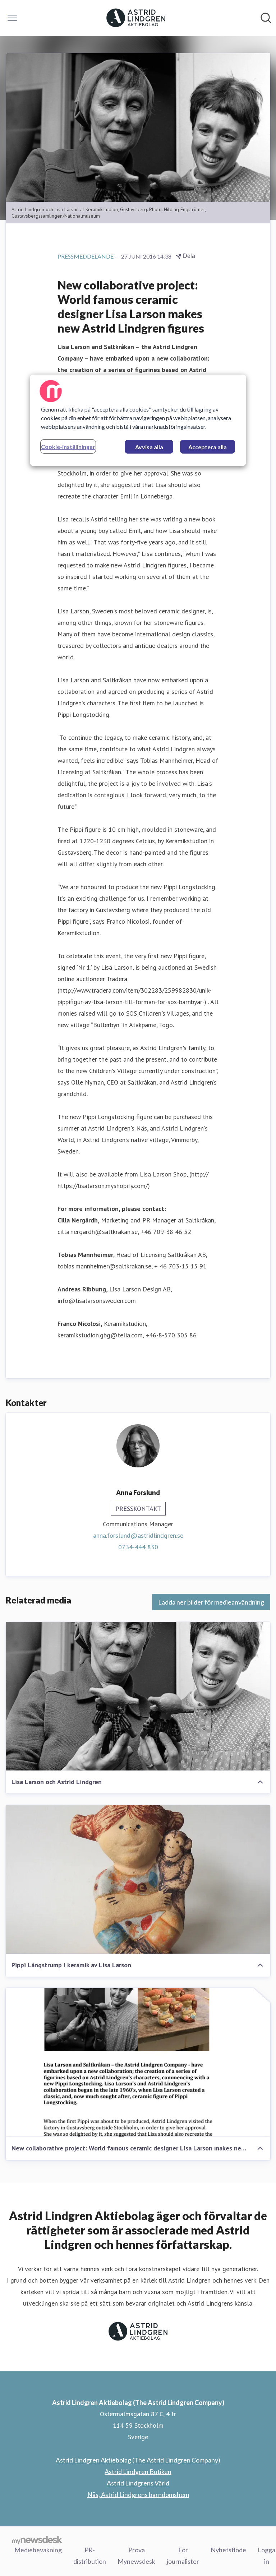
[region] (138, 420)
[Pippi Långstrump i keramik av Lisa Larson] (138, 1879)
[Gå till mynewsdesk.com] (37, 2540)
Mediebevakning (38, 2550)
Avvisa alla (149, 447)
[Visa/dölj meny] (12, 18)
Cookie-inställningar (68, 447)
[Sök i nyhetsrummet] (266, 18)
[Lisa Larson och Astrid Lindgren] (138, 1696)
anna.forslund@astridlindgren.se (138, 1535)
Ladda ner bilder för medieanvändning (211, 1602)
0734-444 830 (138, 1547)
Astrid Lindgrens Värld (138, 2483)
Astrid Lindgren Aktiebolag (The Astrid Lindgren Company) (138, 2460)
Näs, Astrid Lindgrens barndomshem (138, 2494)
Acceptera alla (208, 447)
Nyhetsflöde (228, 2550)
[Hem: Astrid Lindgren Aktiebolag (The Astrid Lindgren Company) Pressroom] (136, 18)
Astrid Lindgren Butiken (138, 2471)
